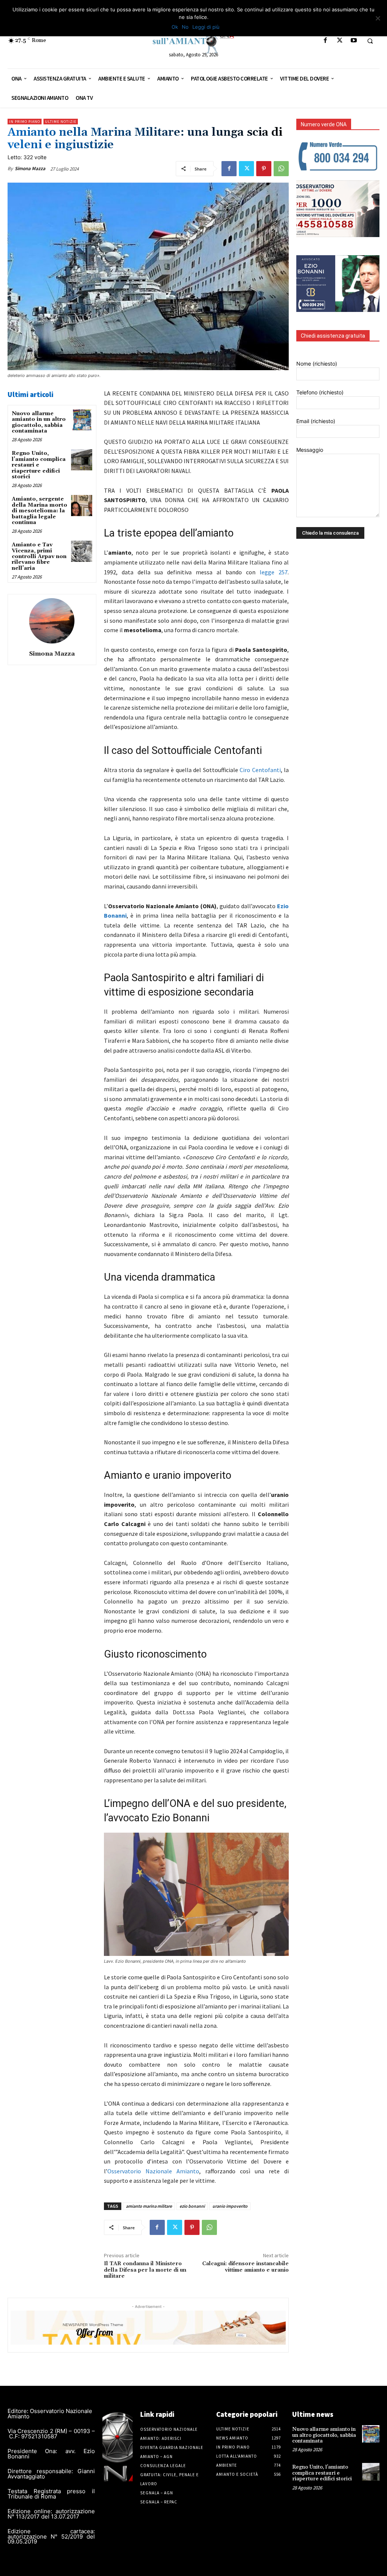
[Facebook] (326, 41)
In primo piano (25, 122)
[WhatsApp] (281, 169)
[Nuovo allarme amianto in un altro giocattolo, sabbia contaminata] (81, 420)
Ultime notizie (61, 122)
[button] (370, 41)
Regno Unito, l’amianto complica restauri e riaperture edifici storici (39, 465)
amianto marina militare (149, 2206)
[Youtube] (354, 41)
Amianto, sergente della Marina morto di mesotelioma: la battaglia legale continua (39, 511)
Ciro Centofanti (260, 770)
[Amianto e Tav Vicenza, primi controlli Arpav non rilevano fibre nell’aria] (81, 551)
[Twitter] (340, 41)
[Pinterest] (264, 169)
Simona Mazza (30, 168)
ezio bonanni (192, 2206)
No (185, 27)
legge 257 (274, 572)
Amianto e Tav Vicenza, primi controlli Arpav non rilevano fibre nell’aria (39, 557)
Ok (175, 27)
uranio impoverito (230, 2206)
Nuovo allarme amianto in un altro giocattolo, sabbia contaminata (39, 422)
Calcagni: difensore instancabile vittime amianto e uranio (245, 2267)
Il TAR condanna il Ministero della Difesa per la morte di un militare (145, 2270)
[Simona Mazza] (52, 621)
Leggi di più (206, 27)
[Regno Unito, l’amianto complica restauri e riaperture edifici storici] (81, 460)
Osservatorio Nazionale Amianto (153, 2171)
